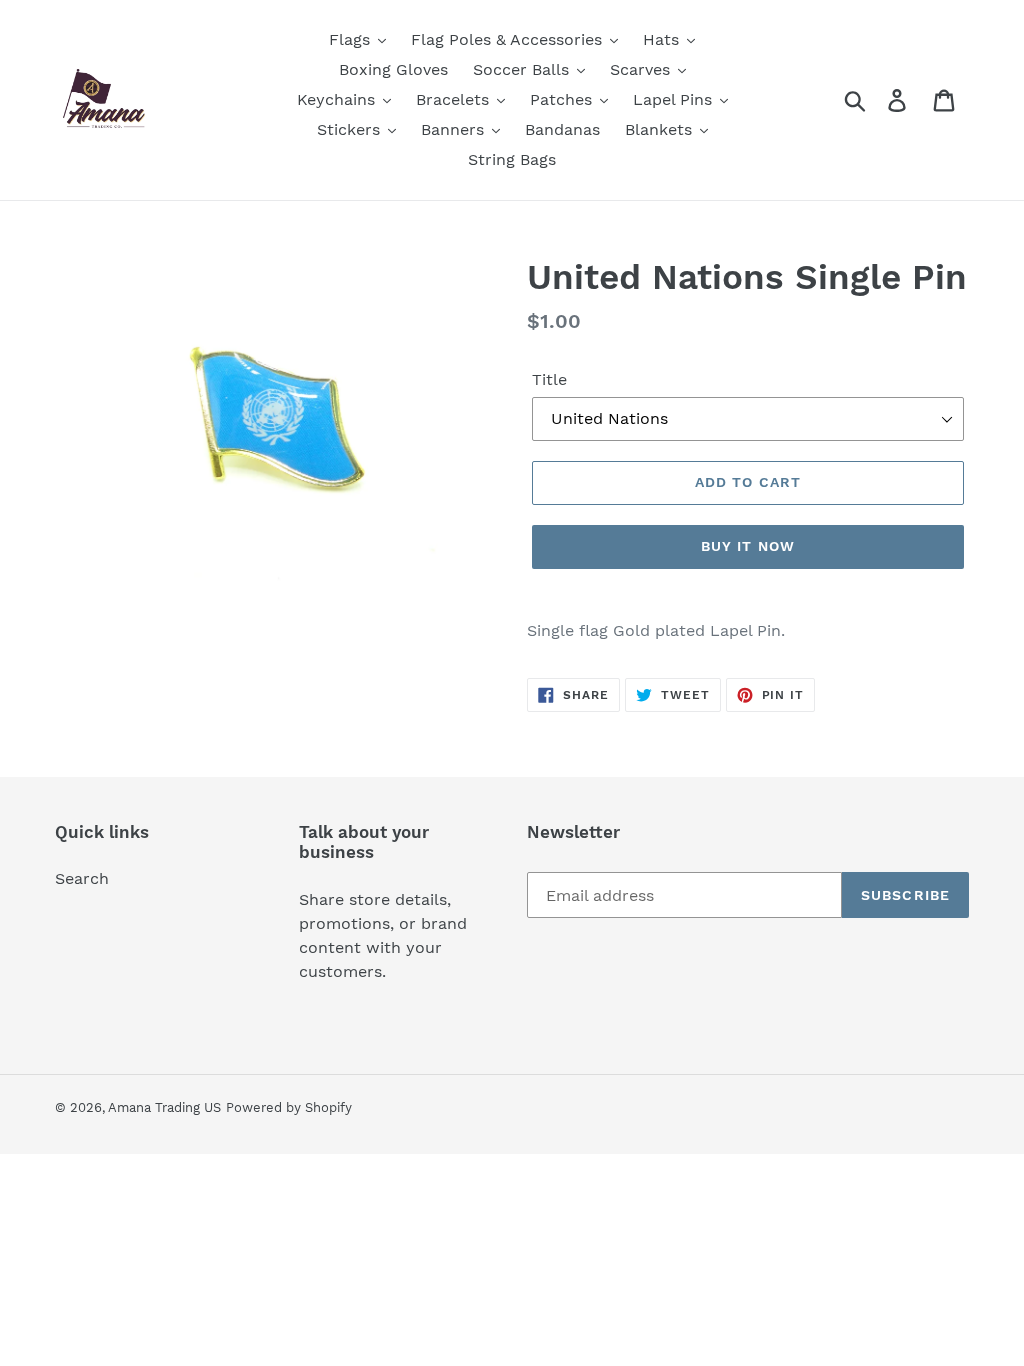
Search (82, 878)
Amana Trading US (164, 1107)
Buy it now (748, 546)
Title (549, 379)
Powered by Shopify (289, 1107)
